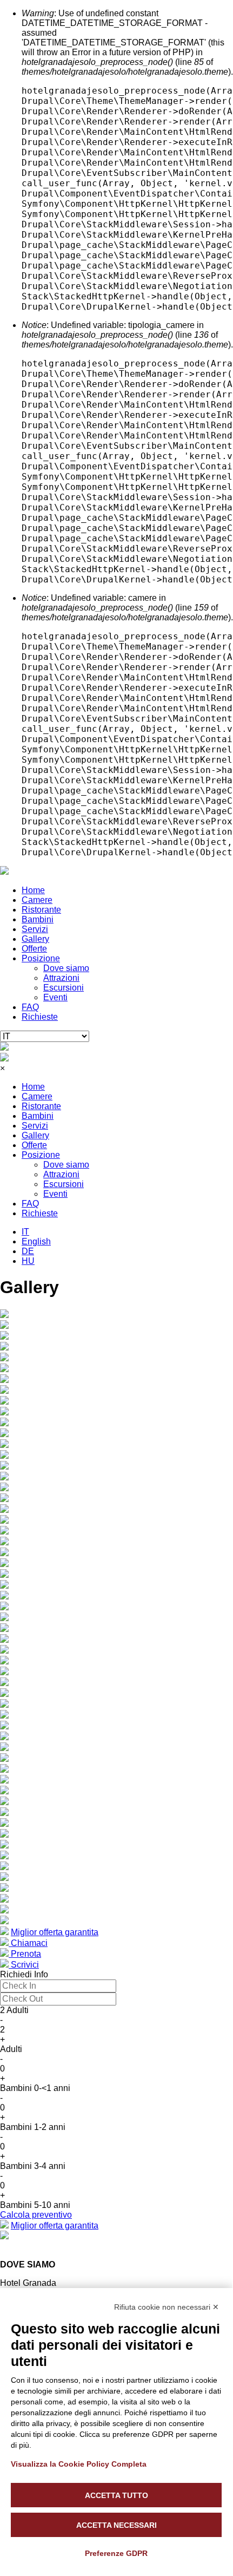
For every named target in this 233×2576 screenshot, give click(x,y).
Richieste (40, 1017)
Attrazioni (61, 978)
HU (28, 1261)
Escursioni (64, 988)
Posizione (41, 958)
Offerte (34, 949)
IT (25, 1232)
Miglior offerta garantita (55, 1932)
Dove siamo (66, 968)
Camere (37, 900)
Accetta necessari (117, 2525)
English (36, 1241)
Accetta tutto (117, 2495)
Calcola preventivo (36, 2215)
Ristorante (41, 910)
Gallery (35, 939)
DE (28, 1251)
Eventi (55, 997)
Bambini (38, 919)
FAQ (30, 1007)
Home (33, 890)
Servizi (35, 929)
